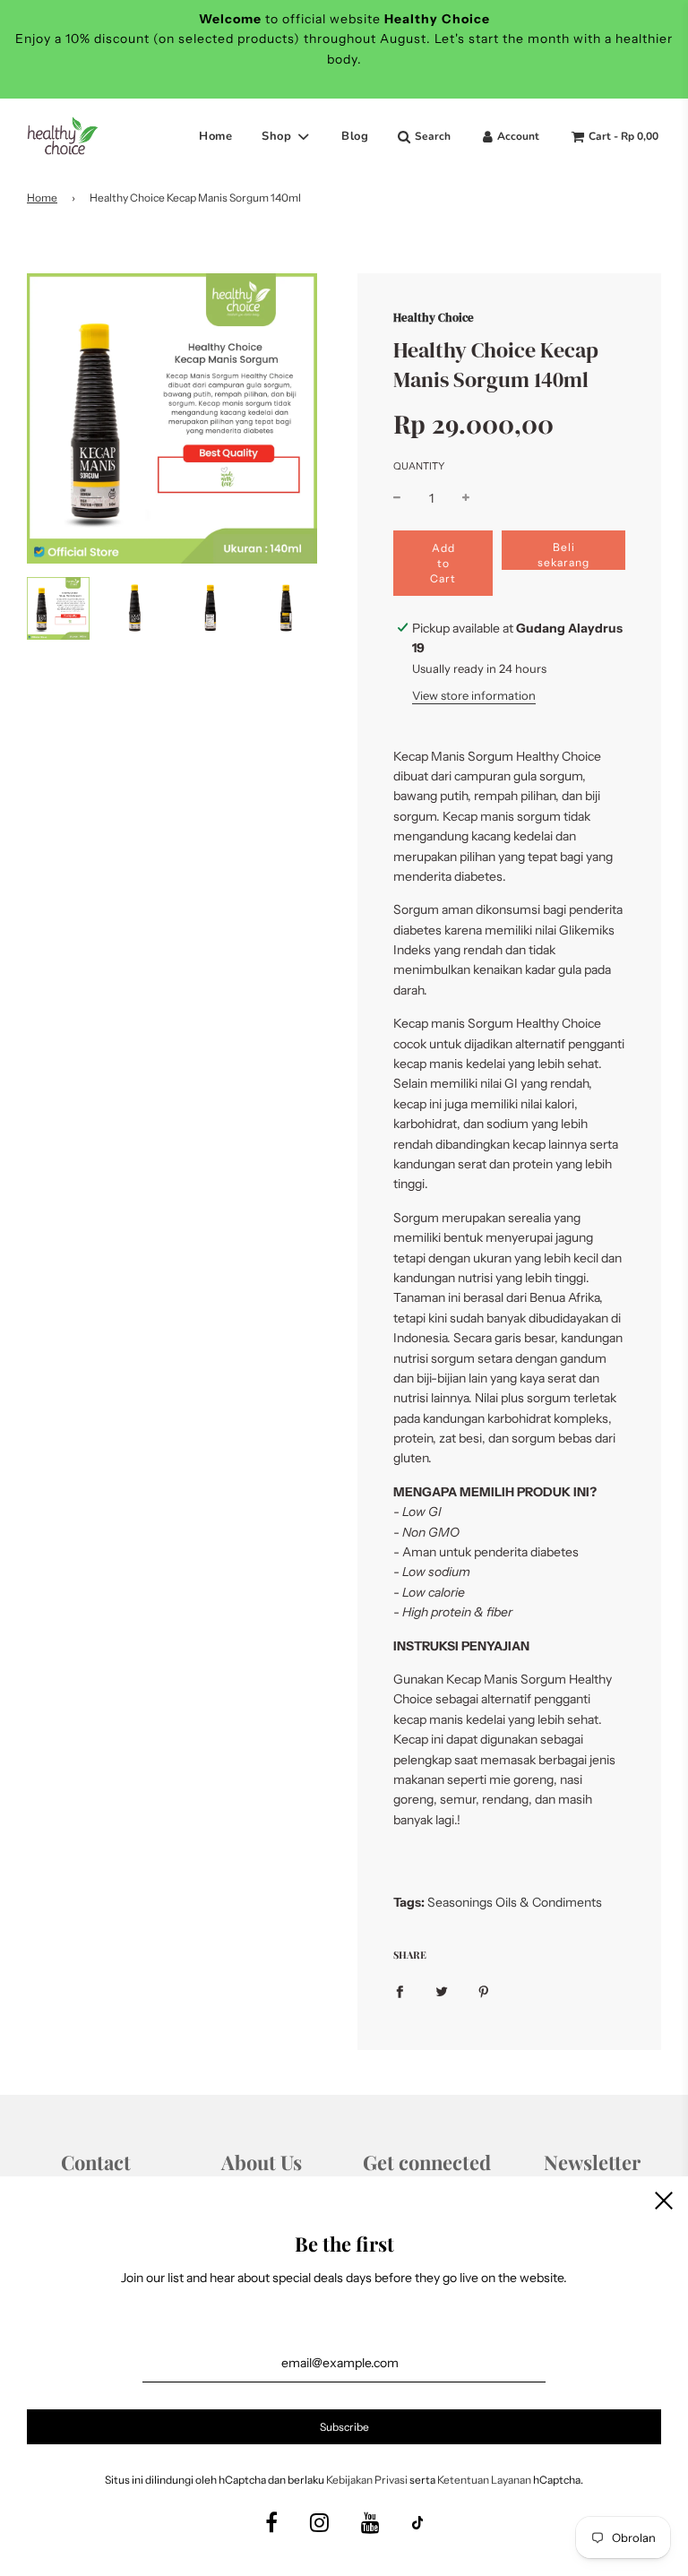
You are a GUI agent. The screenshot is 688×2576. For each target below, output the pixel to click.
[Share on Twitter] (442, 1990)
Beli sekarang (563, 555)
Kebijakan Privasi (367, 2480)
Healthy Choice (434, 317)
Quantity (419, 466)
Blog (355, 136)
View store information (474, 695)
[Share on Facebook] (400, 1990)
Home (215, 136)
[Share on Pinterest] (484, 1990)
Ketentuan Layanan (484, 2480)
